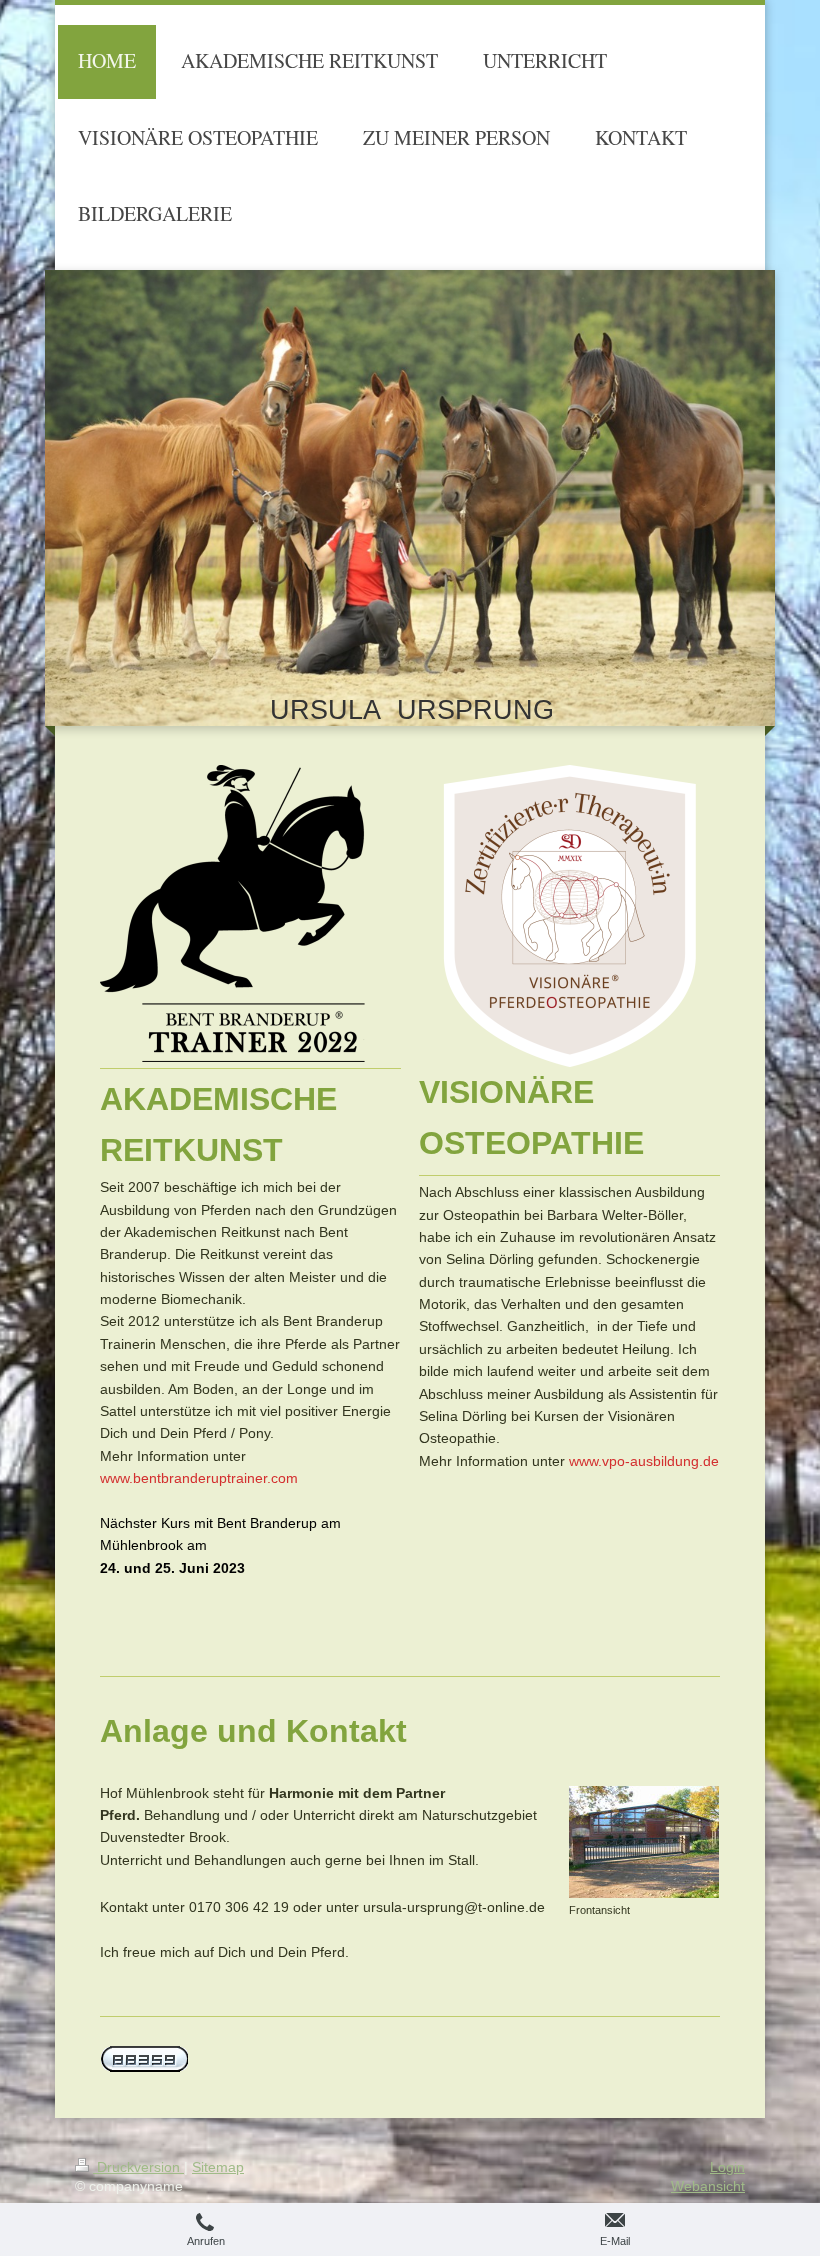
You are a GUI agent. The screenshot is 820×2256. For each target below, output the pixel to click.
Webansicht (708, 2186)
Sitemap (218, 2167)
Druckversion (138, 2167)
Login (727, 2167)
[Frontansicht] (644, 1842)
